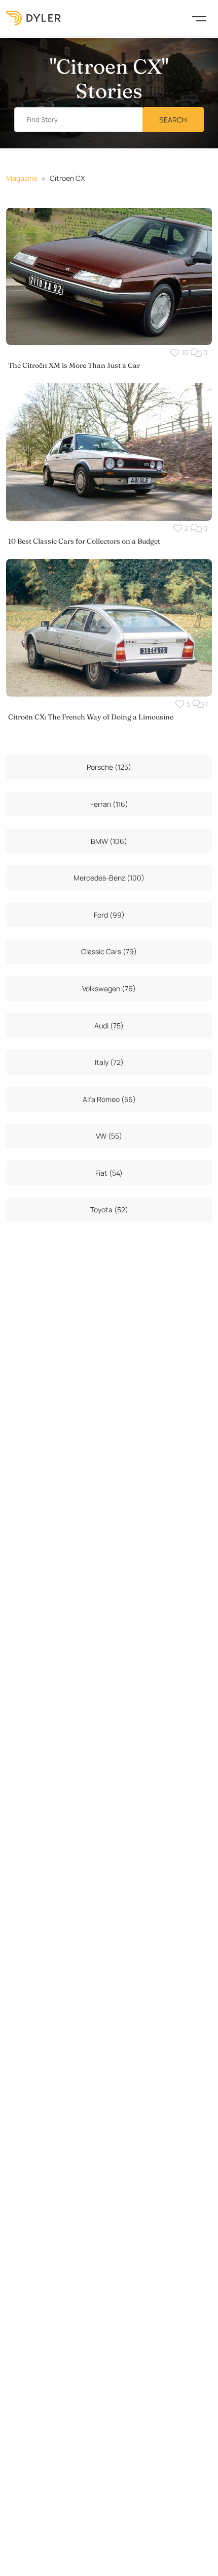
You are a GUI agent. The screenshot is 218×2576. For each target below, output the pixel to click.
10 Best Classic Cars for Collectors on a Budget (84, 541)
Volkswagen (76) (109, 988)
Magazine (22, 178)
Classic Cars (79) (109, 951)
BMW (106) (109, 841)
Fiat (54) (109, 1173)
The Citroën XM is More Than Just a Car (74, 365)
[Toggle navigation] (199, 18)
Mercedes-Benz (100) (109, 878)
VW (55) (109, 1136)
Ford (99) (109, 915)
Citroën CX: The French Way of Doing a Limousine (91, 717)
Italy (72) (109, 1062)
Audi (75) (109, 1026)
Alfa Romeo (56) (109, 1099)
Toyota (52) (109, 1210)
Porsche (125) (109, 767)
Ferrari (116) (109, 804)
